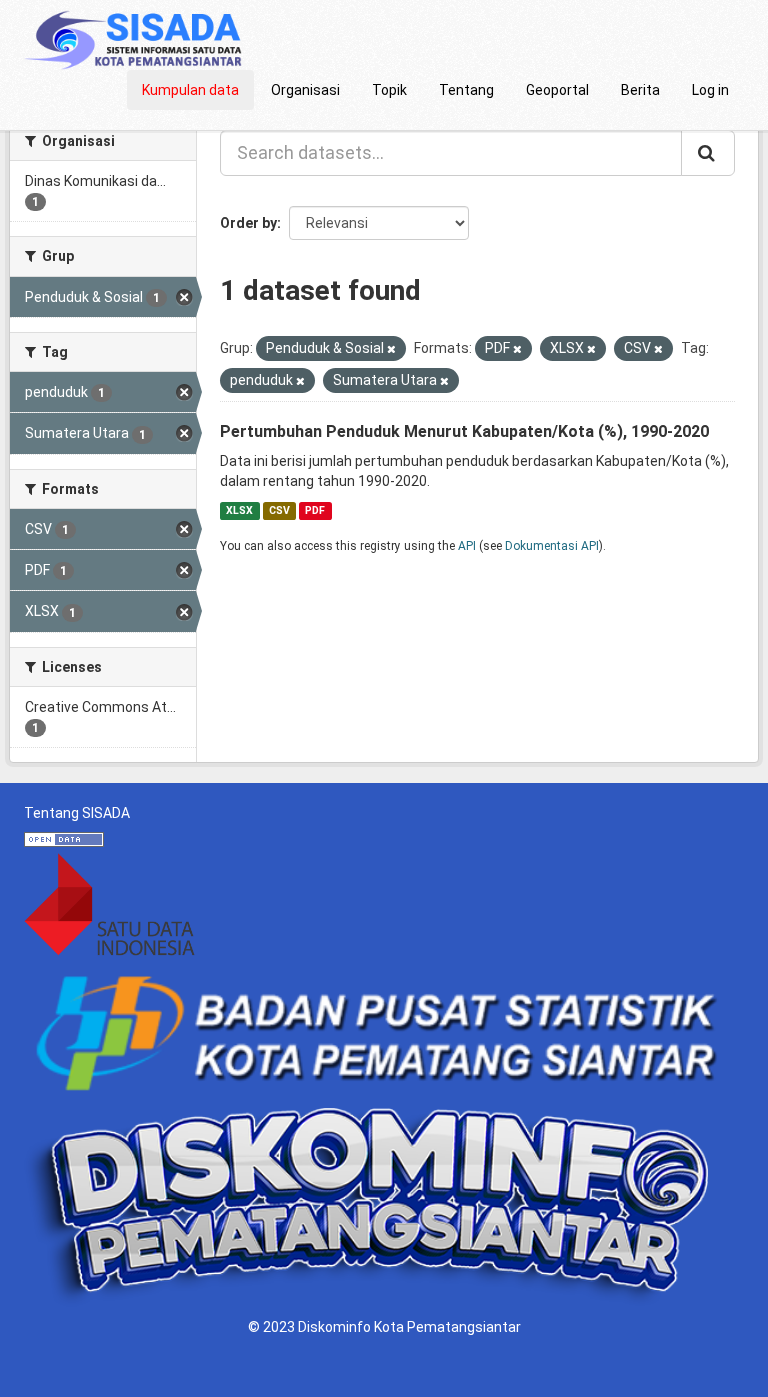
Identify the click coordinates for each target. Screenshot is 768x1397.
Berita (640, 90)
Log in (710, 90)
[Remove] (391, 349)
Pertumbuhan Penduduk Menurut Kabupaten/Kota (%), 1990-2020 (464, 431)
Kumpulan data (190, 90)
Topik (389, 90)
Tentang (466, 90)
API (467, 546)
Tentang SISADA (77, 813)
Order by (248, 223)
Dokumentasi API (552, 546)
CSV (279, 510)
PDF (315, 510)
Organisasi (305, 90)
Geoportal (557, 90)
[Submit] (708, 153)
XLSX (239, 510)
